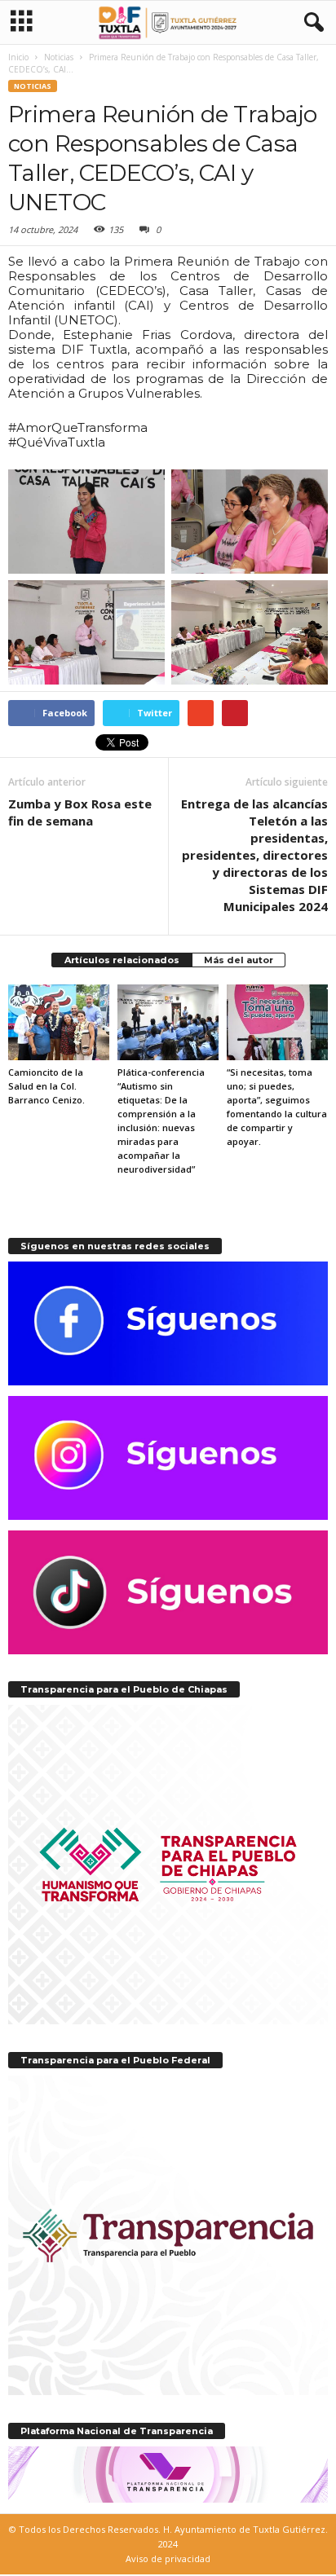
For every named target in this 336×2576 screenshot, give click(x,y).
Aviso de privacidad (168, 2558)
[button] (311, 23)
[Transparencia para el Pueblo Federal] (168, 2235)
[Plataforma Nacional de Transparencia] (168, 2475)
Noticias (33, 86)
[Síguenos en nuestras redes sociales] (168, 1323)
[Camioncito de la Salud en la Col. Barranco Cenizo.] (59, 1022)
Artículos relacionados (122, 960)
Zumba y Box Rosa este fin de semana (80, 812)
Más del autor (239, 960)
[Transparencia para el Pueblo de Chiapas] (168, 1865)
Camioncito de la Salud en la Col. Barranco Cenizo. (46, 1086)
